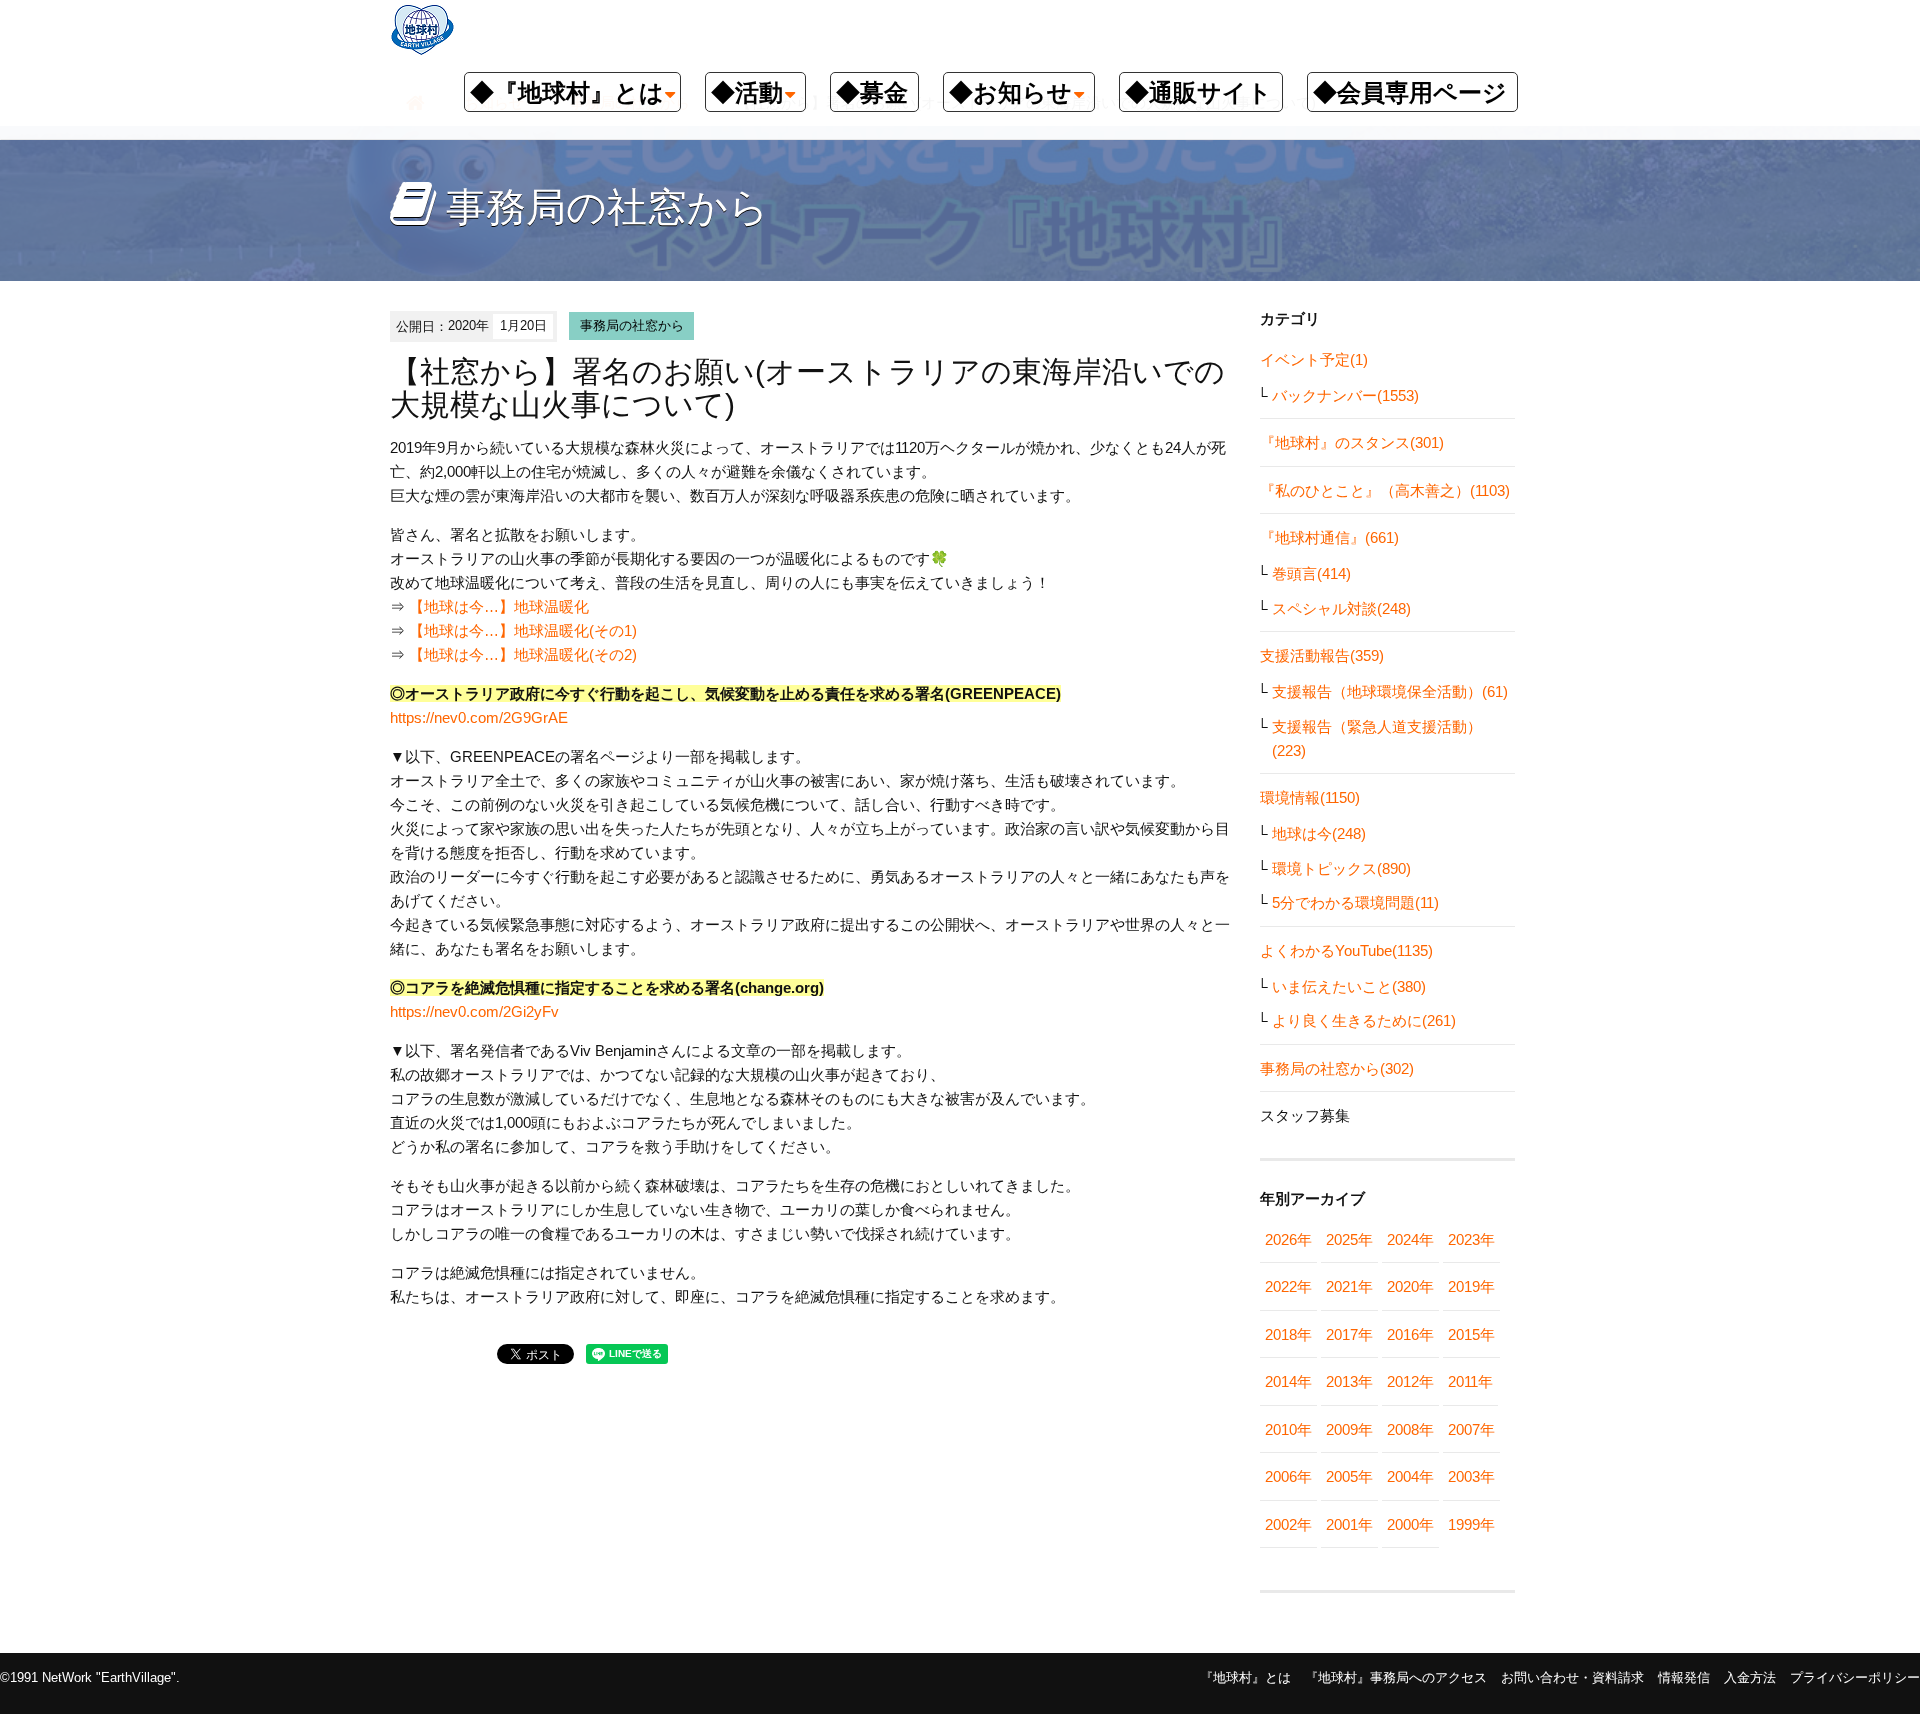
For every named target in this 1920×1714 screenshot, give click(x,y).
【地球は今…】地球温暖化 (499, 606)
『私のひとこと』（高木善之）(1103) (1385, 490)
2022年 (1288, 1286)
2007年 (1471, 1429)
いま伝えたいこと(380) (1349, 986)
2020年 (1410, 1286)
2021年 (1349, 1286)
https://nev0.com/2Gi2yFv (474, 1011)
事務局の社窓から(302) (1337, 1068)
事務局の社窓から (632, 325)
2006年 (1288, 1476)
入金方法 (1750, 1677)
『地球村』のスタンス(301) (1352, 442)
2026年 (1288, 1239)
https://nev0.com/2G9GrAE (479, 717)
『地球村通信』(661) (1329, 537)
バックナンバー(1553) (1345, 395)
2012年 (1410, 1381)
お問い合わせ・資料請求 (1572, 1677)
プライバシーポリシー (1855, 1677)
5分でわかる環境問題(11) (1355, 902)
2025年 (1349, 1239)
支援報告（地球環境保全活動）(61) (1390, 691)
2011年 (1470, 1381)
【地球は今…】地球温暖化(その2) (523, 654)
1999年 (1471, 1524)
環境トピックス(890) (1341, 868)
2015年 (1471, 1334)
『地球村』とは (1245, 1677)
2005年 (1349, 1476)
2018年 (1288, 1334)
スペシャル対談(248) (1341, 608)
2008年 (1410, 1429)
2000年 (1410, 1524)
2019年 (1471, 1286)
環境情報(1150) (1310, 797)
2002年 (1288, 1524)
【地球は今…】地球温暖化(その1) (523, 630)
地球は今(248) (1319, 833)
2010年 (1288, 1429)
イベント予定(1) (1314, 359)
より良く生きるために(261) (1364, 1020)
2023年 (1471, 1239)
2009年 (1349, 1429)
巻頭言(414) (1311, 573)
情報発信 (1684, 1677)
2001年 (1349, 1524)
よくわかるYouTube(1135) (1346, 950)
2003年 (1471, 1476)
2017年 (1349, 1334)
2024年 (1410, 1239)
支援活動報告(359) (1322, 655)
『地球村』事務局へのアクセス (1396, 1677)
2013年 (1349, 1381)
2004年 (1410, 1476)
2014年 (1288, 1381)
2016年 (1410, 1334)
